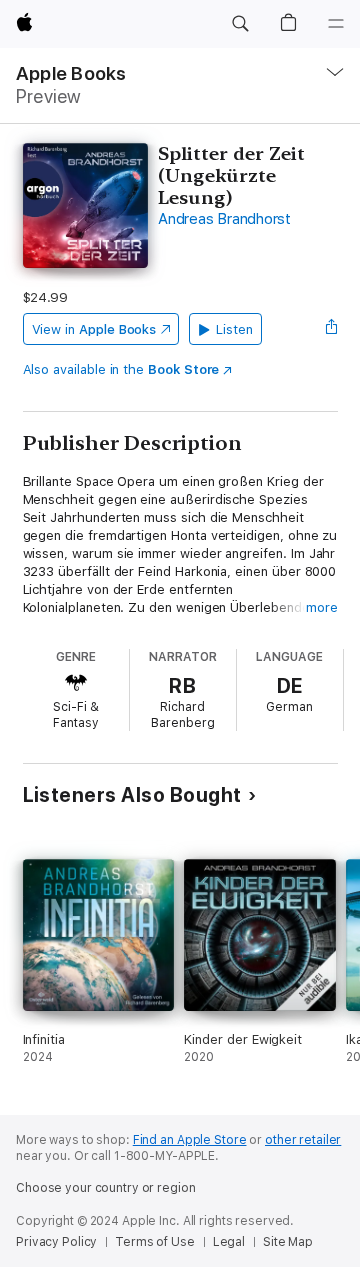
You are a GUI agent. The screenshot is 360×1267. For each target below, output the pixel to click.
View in (94, 329)
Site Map (288, 1242)
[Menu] (336, 24)
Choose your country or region (106, 1188)
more (322, 607)
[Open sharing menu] (331, 329)
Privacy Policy (56, 1242)
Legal (229, 1242)
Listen (234, 329)
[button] (240, 24)
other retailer (303, 1140)
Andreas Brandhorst (224, 219)
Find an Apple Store (190, 1140)
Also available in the (121, 369)
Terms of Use (155, 1242)
